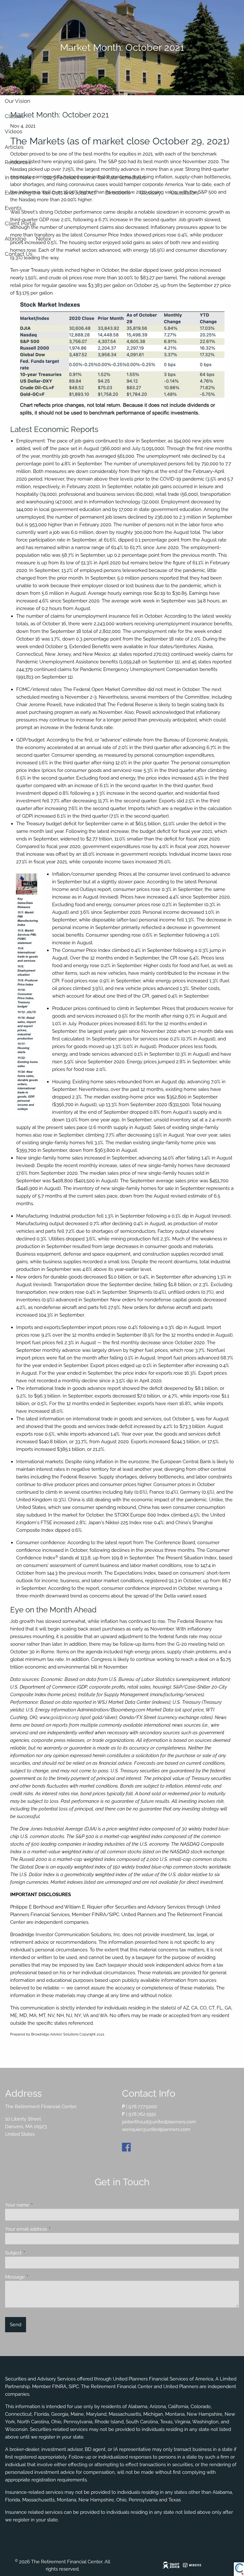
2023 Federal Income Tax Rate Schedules (95, 177)
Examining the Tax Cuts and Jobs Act (50, 193)
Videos (14, 131)
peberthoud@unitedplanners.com (159, 2122)
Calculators (185, 193)
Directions (118, 193)
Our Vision (17, 101)
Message (38, 2277)
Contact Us (19, 254)
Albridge (16, 239)
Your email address (49, 2229)
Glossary (150, 193)
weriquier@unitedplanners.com (156, 2129)
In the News (20, 177)
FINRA (59, 2387)
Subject (36, 2253)
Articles (14, 147)
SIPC (74, 2387)
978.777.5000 (143, 2107)
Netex (44, 239)
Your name (40, 2205)
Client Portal (20, 223)
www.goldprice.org (59, 1717)
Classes (14, 116)
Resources (18, 162)
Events (13, 208)
